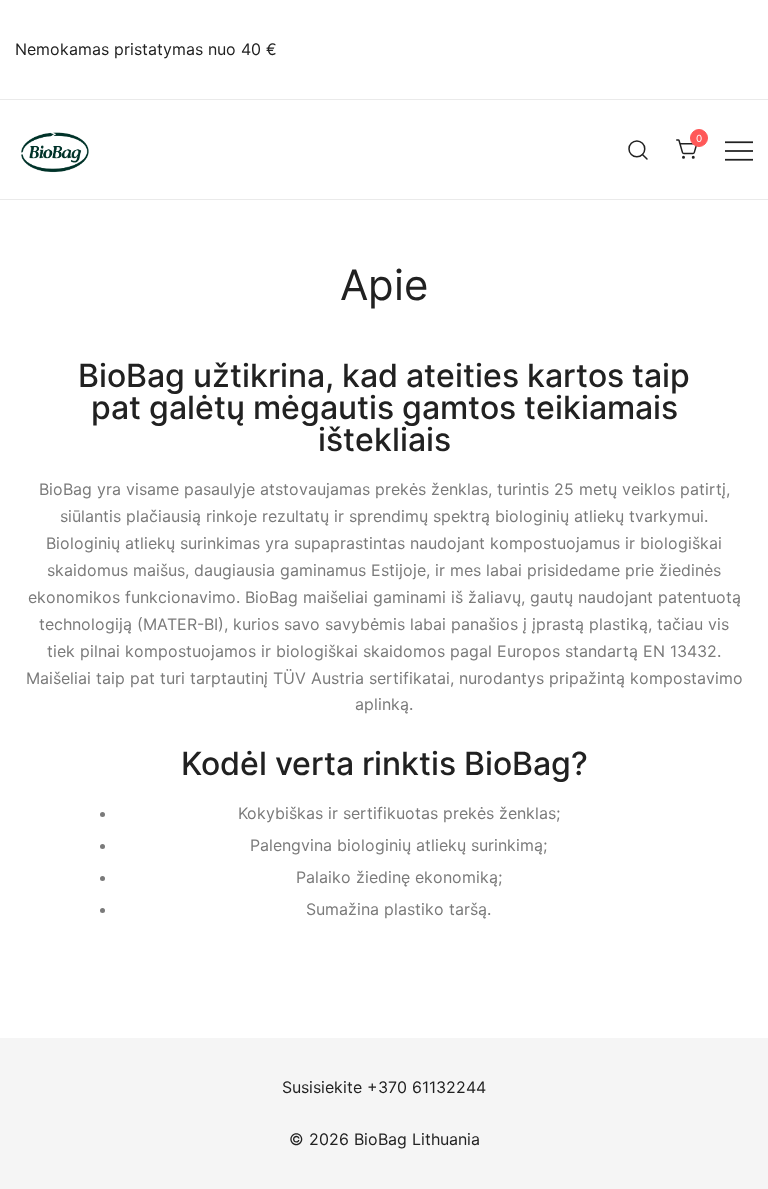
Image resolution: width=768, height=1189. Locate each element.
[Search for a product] (638, 149)
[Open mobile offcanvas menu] (739, 149)
